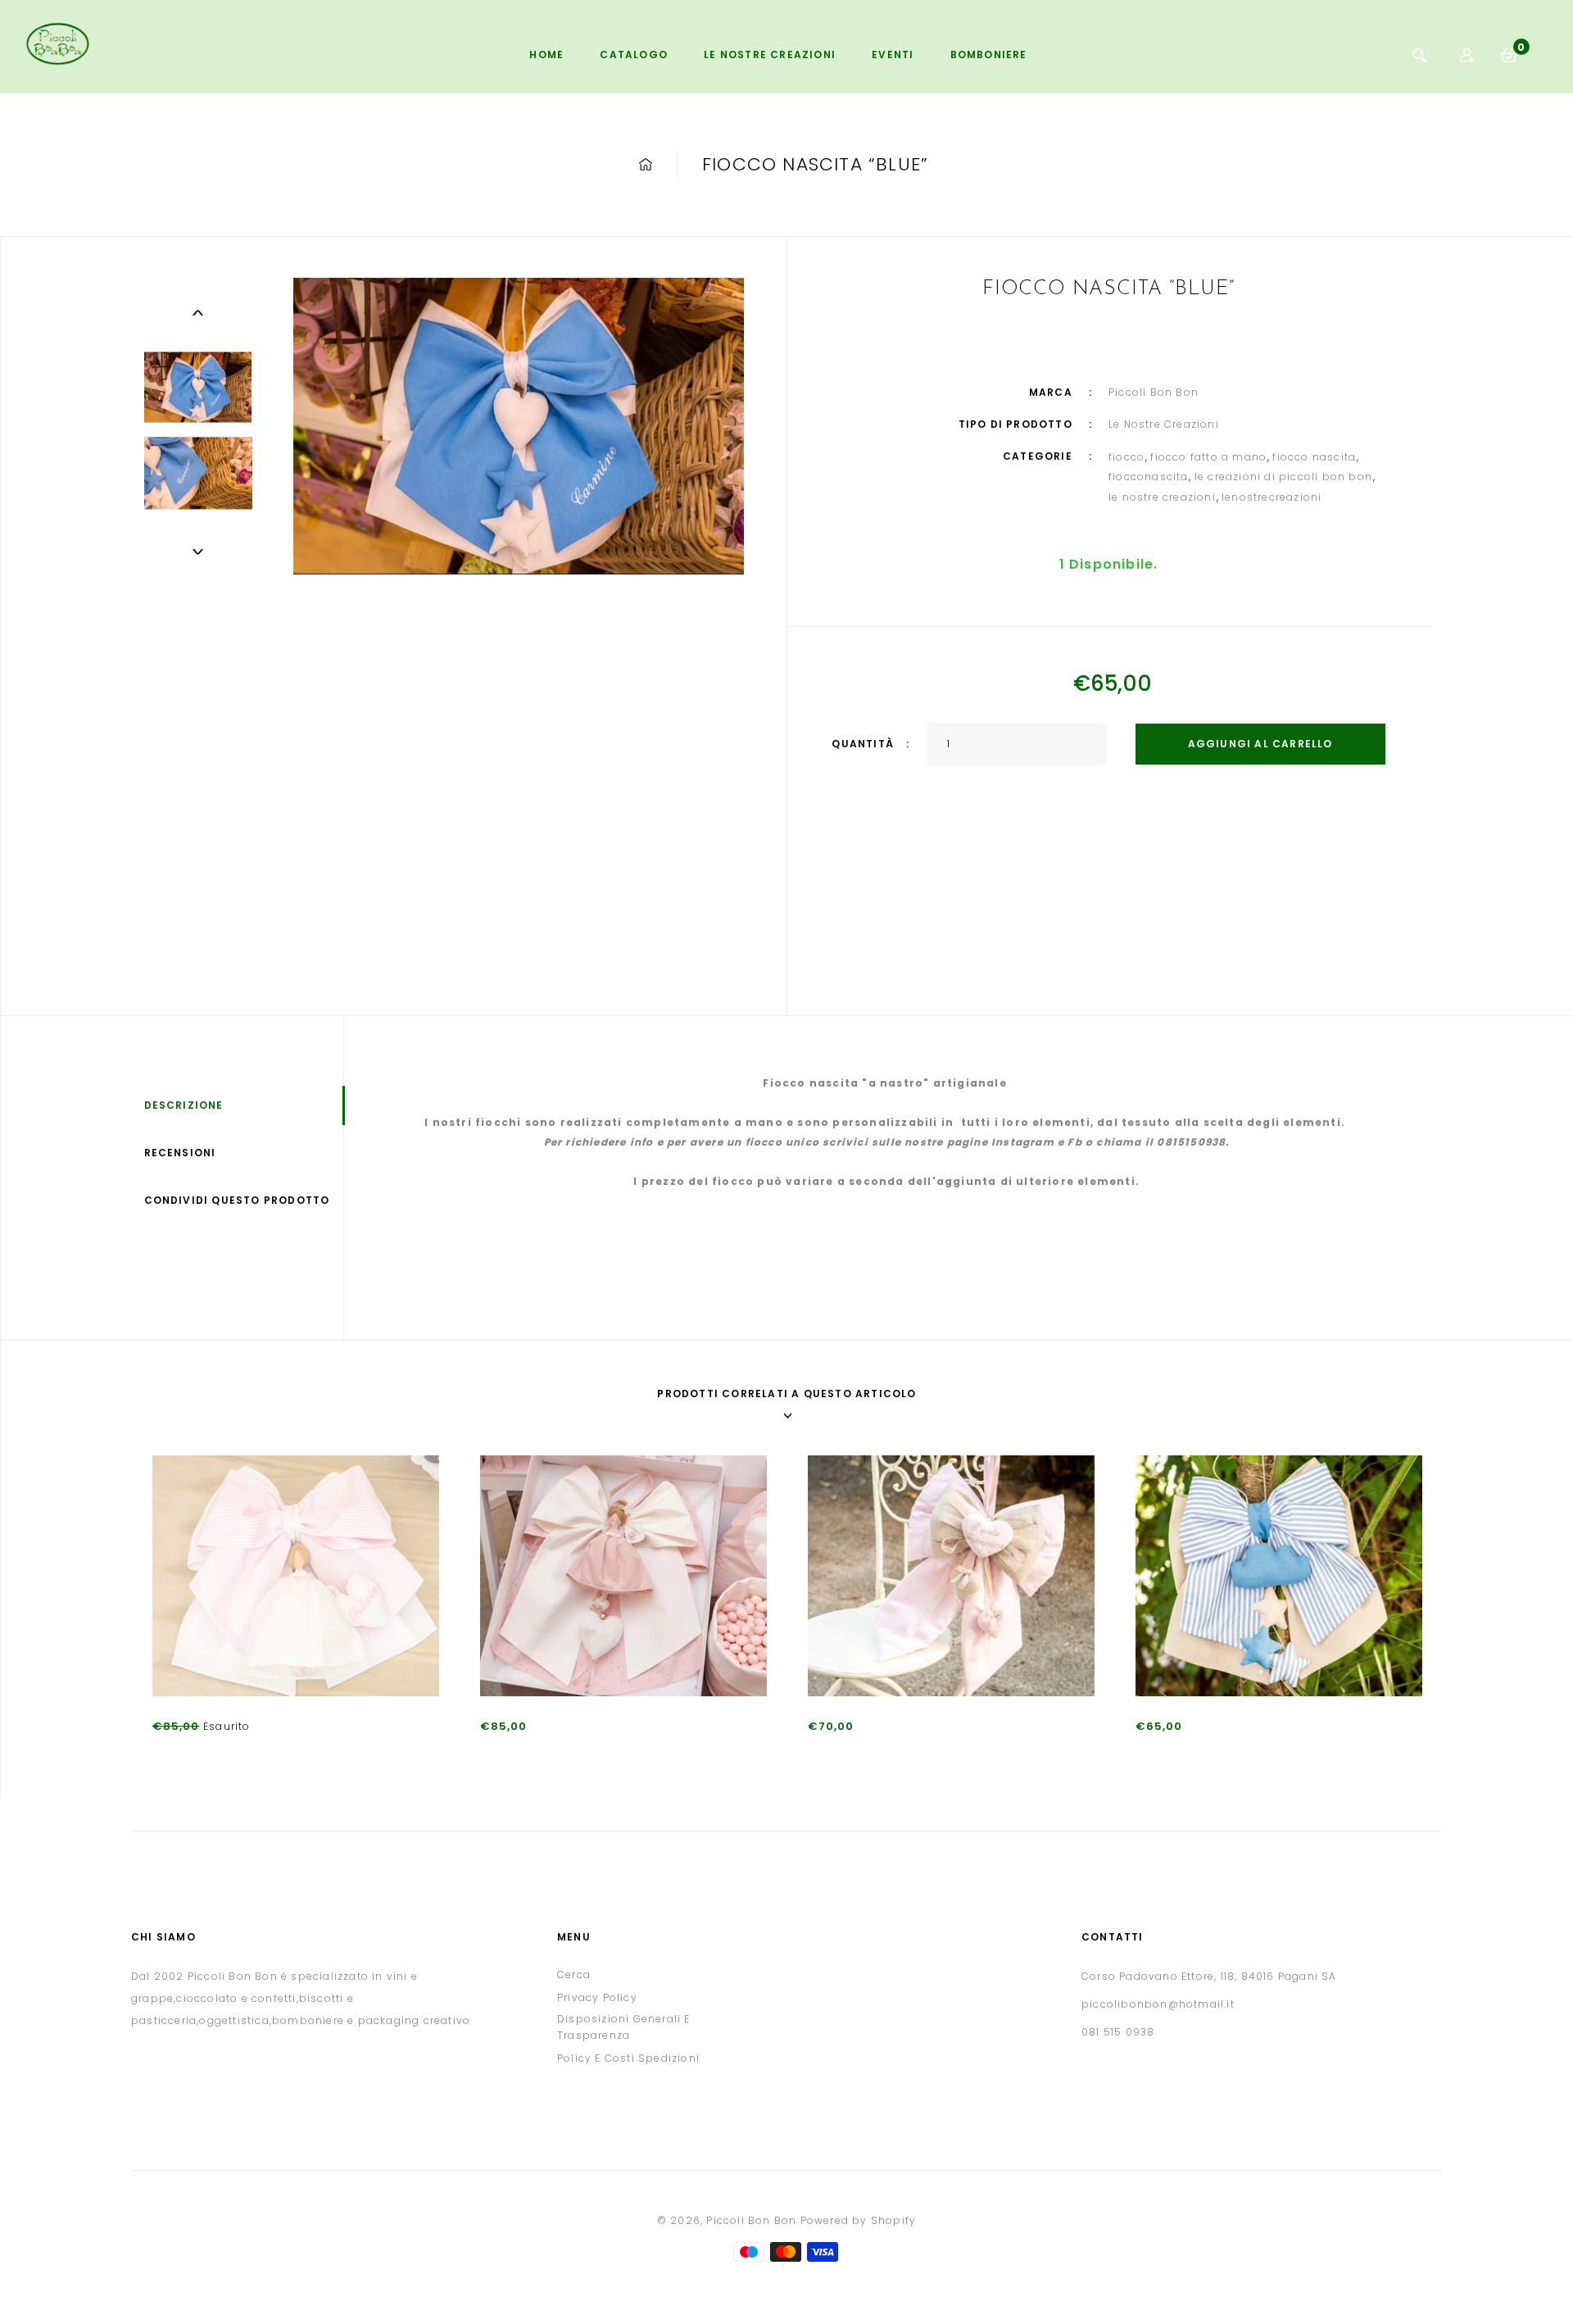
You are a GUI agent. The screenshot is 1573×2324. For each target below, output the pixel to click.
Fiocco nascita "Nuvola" (1203, 1752)
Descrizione (184, 1105)
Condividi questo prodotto (237, 1200)
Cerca (574, 1974)
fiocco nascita (1314, 457)
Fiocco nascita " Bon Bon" (881, 1752)
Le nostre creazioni (770, 54)
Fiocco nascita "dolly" (542, 1752)
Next (198, 551)
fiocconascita (1149, 477)
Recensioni (180, 1153)
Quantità (863, 744)
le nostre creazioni (1162, 497)
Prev (198, 312)
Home (546, 54)
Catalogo (634, 54)
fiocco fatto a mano (1208, 457)
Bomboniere (989, 54)
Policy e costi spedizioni (628, 2058)
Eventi (893, 54)
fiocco (1126, 457)
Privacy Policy (597, 1997)
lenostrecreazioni (1272, 497)
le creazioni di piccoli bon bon (1283, 477)
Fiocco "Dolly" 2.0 (201, 1752)
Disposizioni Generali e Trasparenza (624, 2027)
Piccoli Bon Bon (751, 2220)
